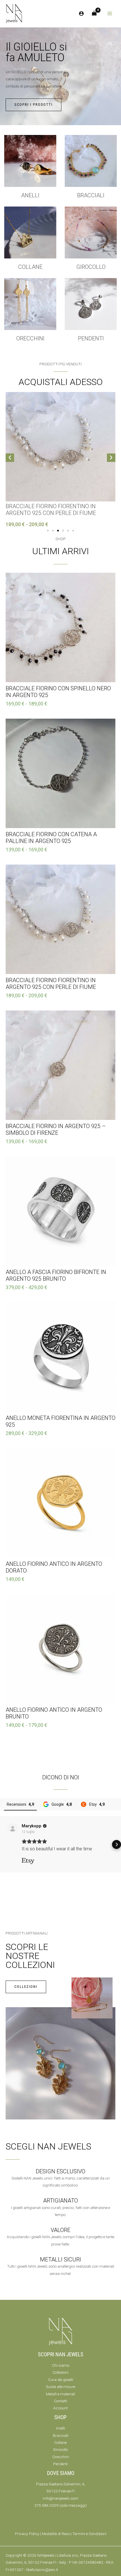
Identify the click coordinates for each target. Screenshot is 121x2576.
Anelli (30, 195)
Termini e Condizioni (89, 2534)
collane (30, 267)
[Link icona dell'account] (81, 13)
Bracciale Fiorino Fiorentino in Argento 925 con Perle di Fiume (51, 510)
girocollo (91, 267)
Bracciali (91, 195)
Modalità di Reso (56, 2534)
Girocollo (60, 2449)
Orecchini (30, 338)
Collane (60, 2442)
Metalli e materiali (60, 2394)
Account (60, 2408)
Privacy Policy (27, 2534)
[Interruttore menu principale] (110, 14)
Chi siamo (61, 2365)
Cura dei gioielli (61, 2380)
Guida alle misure (60, 2387)
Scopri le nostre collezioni (30, 1956)
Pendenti (91, 338)
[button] (10, 458)
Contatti (61, 2401)
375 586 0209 (46, 2505)
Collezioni (60, 2372)
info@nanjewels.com (60, 2498)
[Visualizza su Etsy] (13, 1829)
